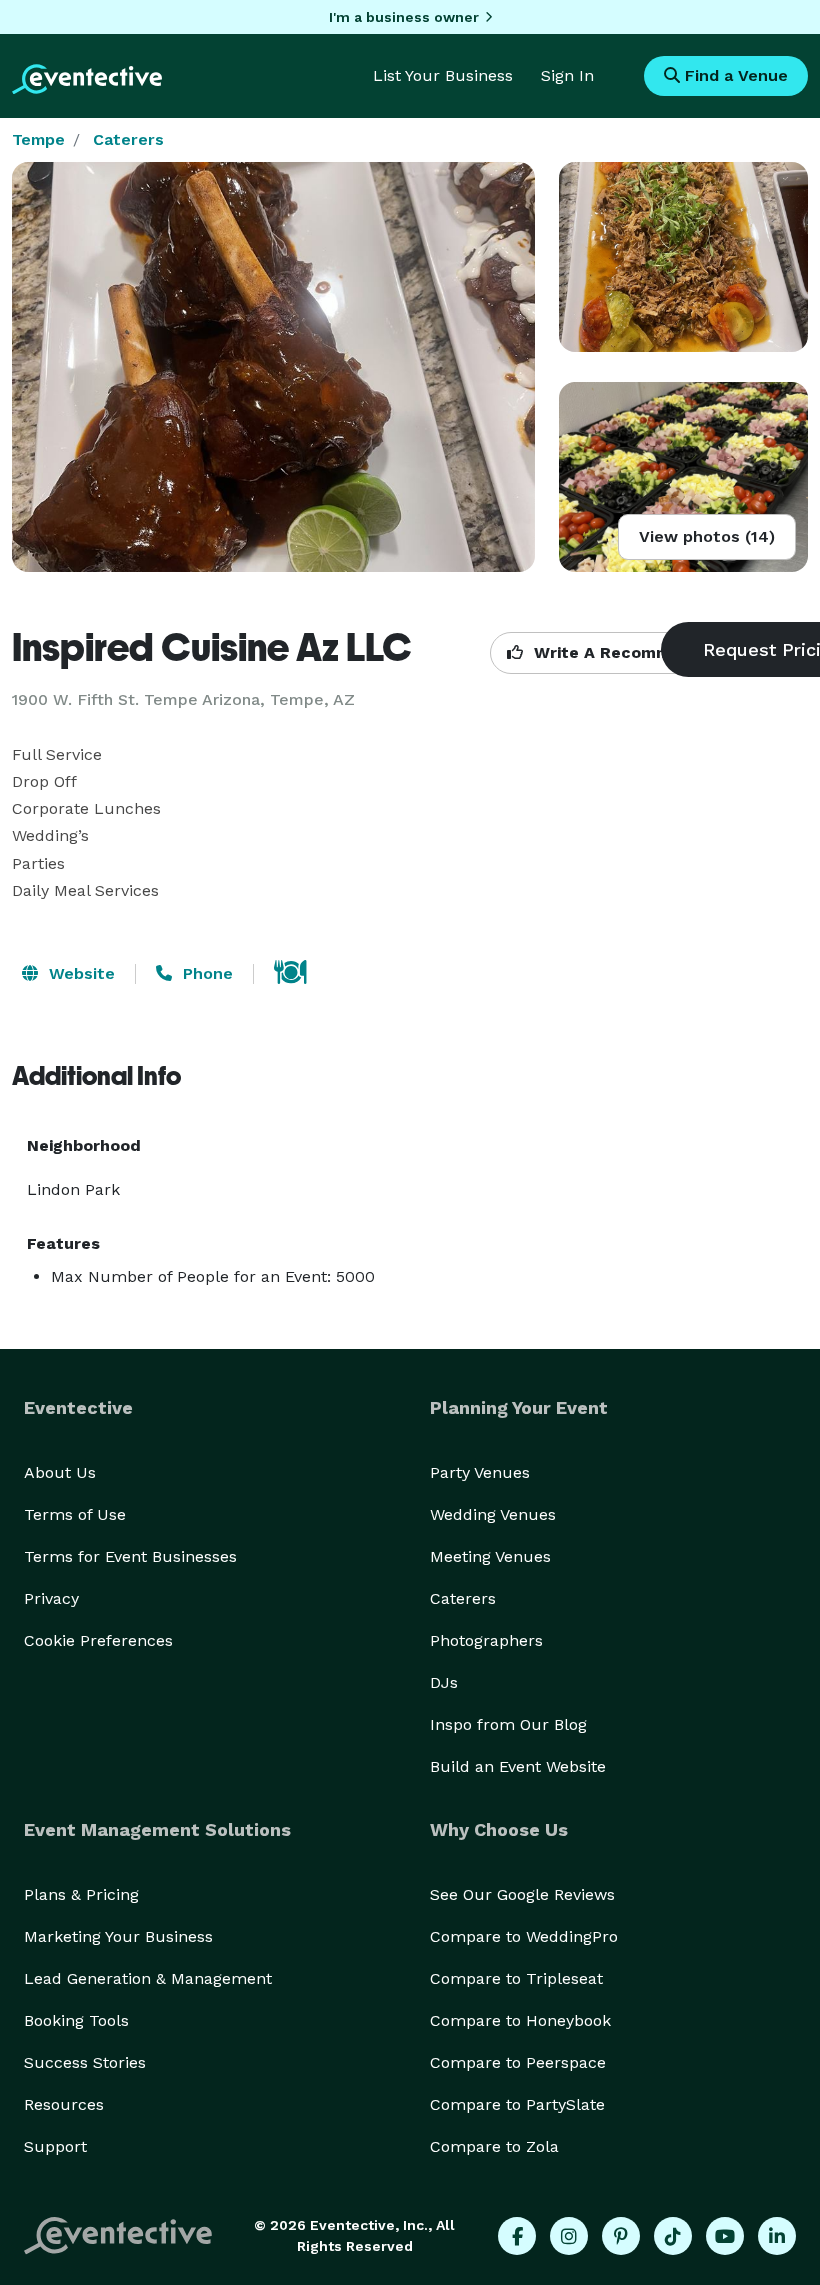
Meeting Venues (490, 1556)
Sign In (567, 75)
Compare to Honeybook (520, 2020)
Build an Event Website (518, 1766)
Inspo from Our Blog (508, 1724)
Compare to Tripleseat (516, 1978)
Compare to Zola (494, 2146)
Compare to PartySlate (517, 2104)
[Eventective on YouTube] (725, 2236)
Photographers (486, 1640)
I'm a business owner (404, 17)
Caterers (128, 139)
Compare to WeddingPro (524, 1936)
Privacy (51, 1598)
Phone (205, 973)
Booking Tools (76, 2020)
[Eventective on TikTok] (673, 2236)
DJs (444, 1682)
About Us (60, 1472)
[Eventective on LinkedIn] (777, 2236)
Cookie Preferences (98, 1640)
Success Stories (85, 2062)
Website (79, 973)
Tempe (38, 139)
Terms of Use (75, 1514)
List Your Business (443, 75)
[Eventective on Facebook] (517, 2236)
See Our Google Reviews (522, 1894)
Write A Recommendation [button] (636, 652)
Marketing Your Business (118, 1936)
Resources (64, 2104)
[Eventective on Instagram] (569, 2236)
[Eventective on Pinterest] (621, 2236)
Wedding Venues (493, 1514)
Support (55, 2146)
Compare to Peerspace (518, 2062)
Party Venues (480, 1472)
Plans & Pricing (81, 1894)
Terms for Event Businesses (130, 1556)
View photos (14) (707, 536)
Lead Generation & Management (148, 1978)
